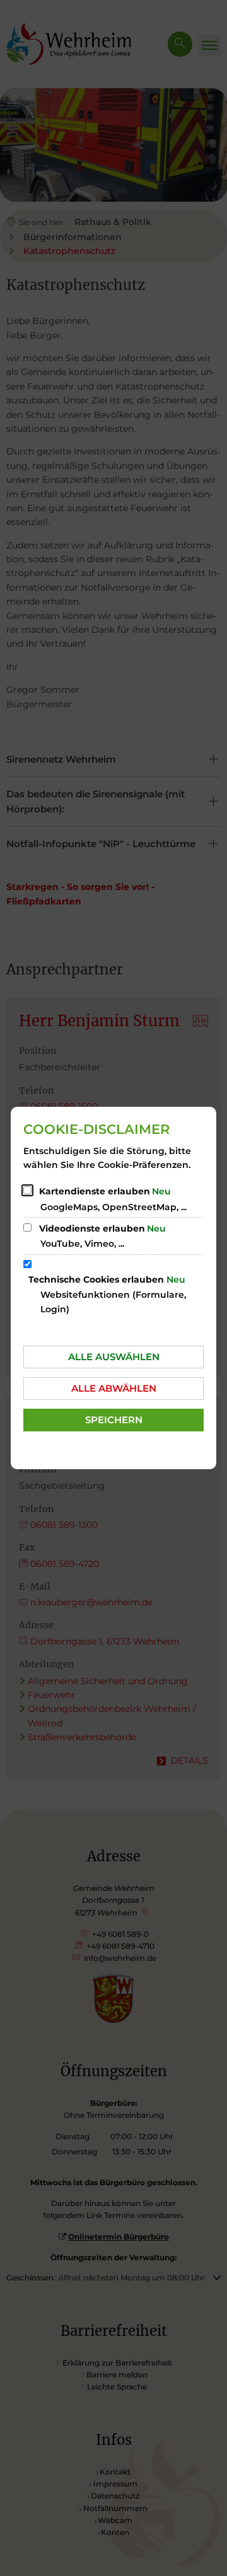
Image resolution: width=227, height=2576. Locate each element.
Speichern (114, 1420)
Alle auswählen (114, 1357)
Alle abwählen (114, 1388)
